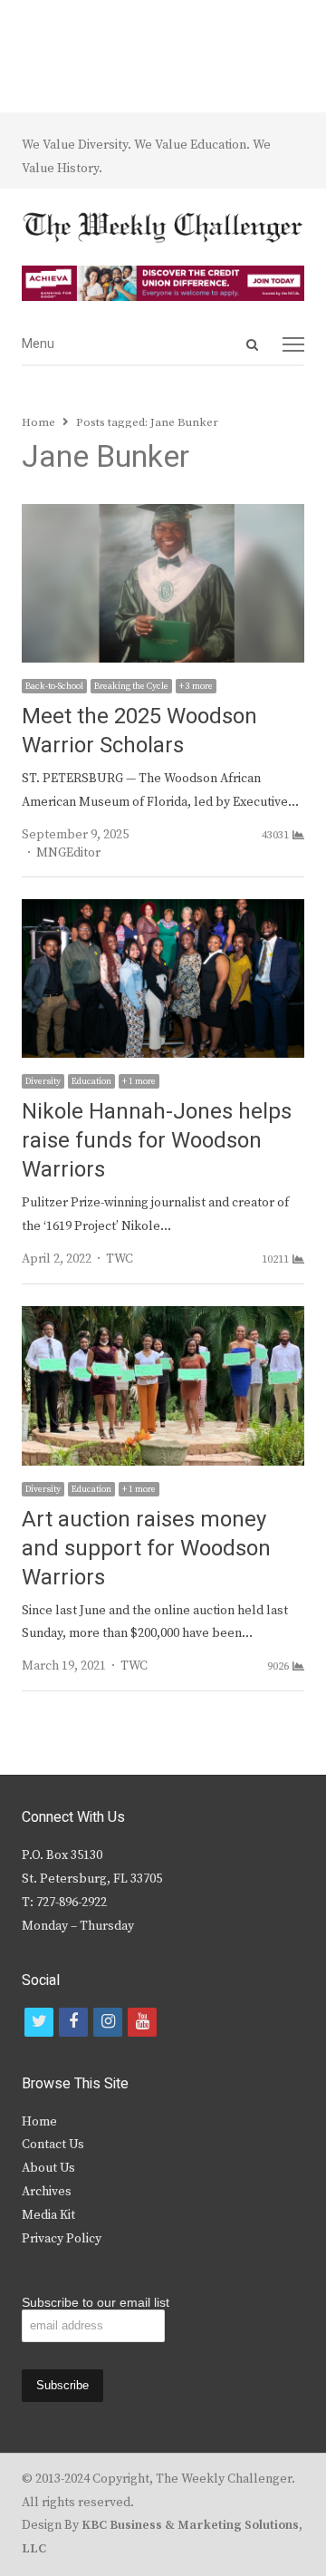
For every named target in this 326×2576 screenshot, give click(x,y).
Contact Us (53, 2145)
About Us (48, 2168)
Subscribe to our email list (96, 2302)
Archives (47, 2192)
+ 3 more (196, 686)
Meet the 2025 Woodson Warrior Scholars (139, 731)
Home (39, 2122)
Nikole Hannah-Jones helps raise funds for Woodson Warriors (157, 1141)
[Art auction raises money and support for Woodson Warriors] (163, 1317)
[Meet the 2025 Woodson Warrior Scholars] (163, 515)
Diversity (43, 1081)
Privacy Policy (62, 2239)
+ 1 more (139, 1081)
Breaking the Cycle (131, 686)
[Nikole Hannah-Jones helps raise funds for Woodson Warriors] (163, 910)
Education (91, 1081)
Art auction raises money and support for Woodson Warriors (146, 1549)
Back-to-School (54, 686)
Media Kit (48, 2215)
